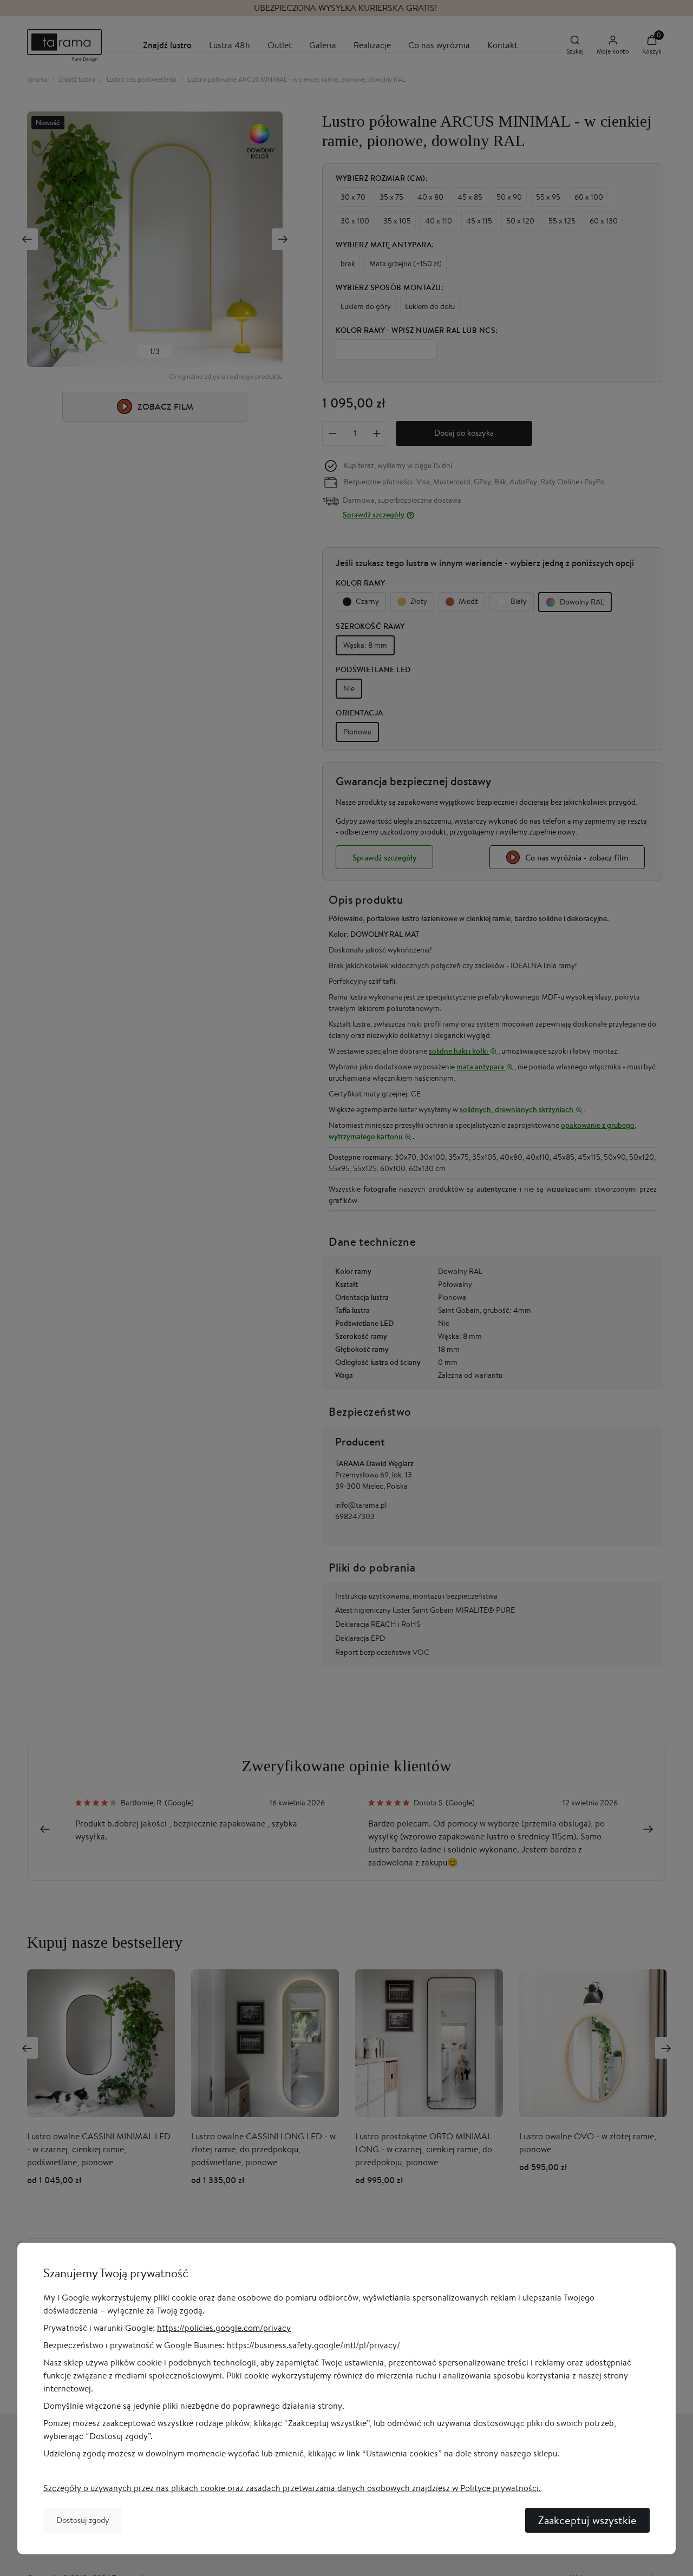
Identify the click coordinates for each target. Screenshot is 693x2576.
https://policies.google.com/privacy (224, 2328)
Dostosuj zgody (83, 2520)
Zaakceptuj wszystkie (587, 2520)
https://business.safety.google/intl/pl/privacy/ (313, 2345)
